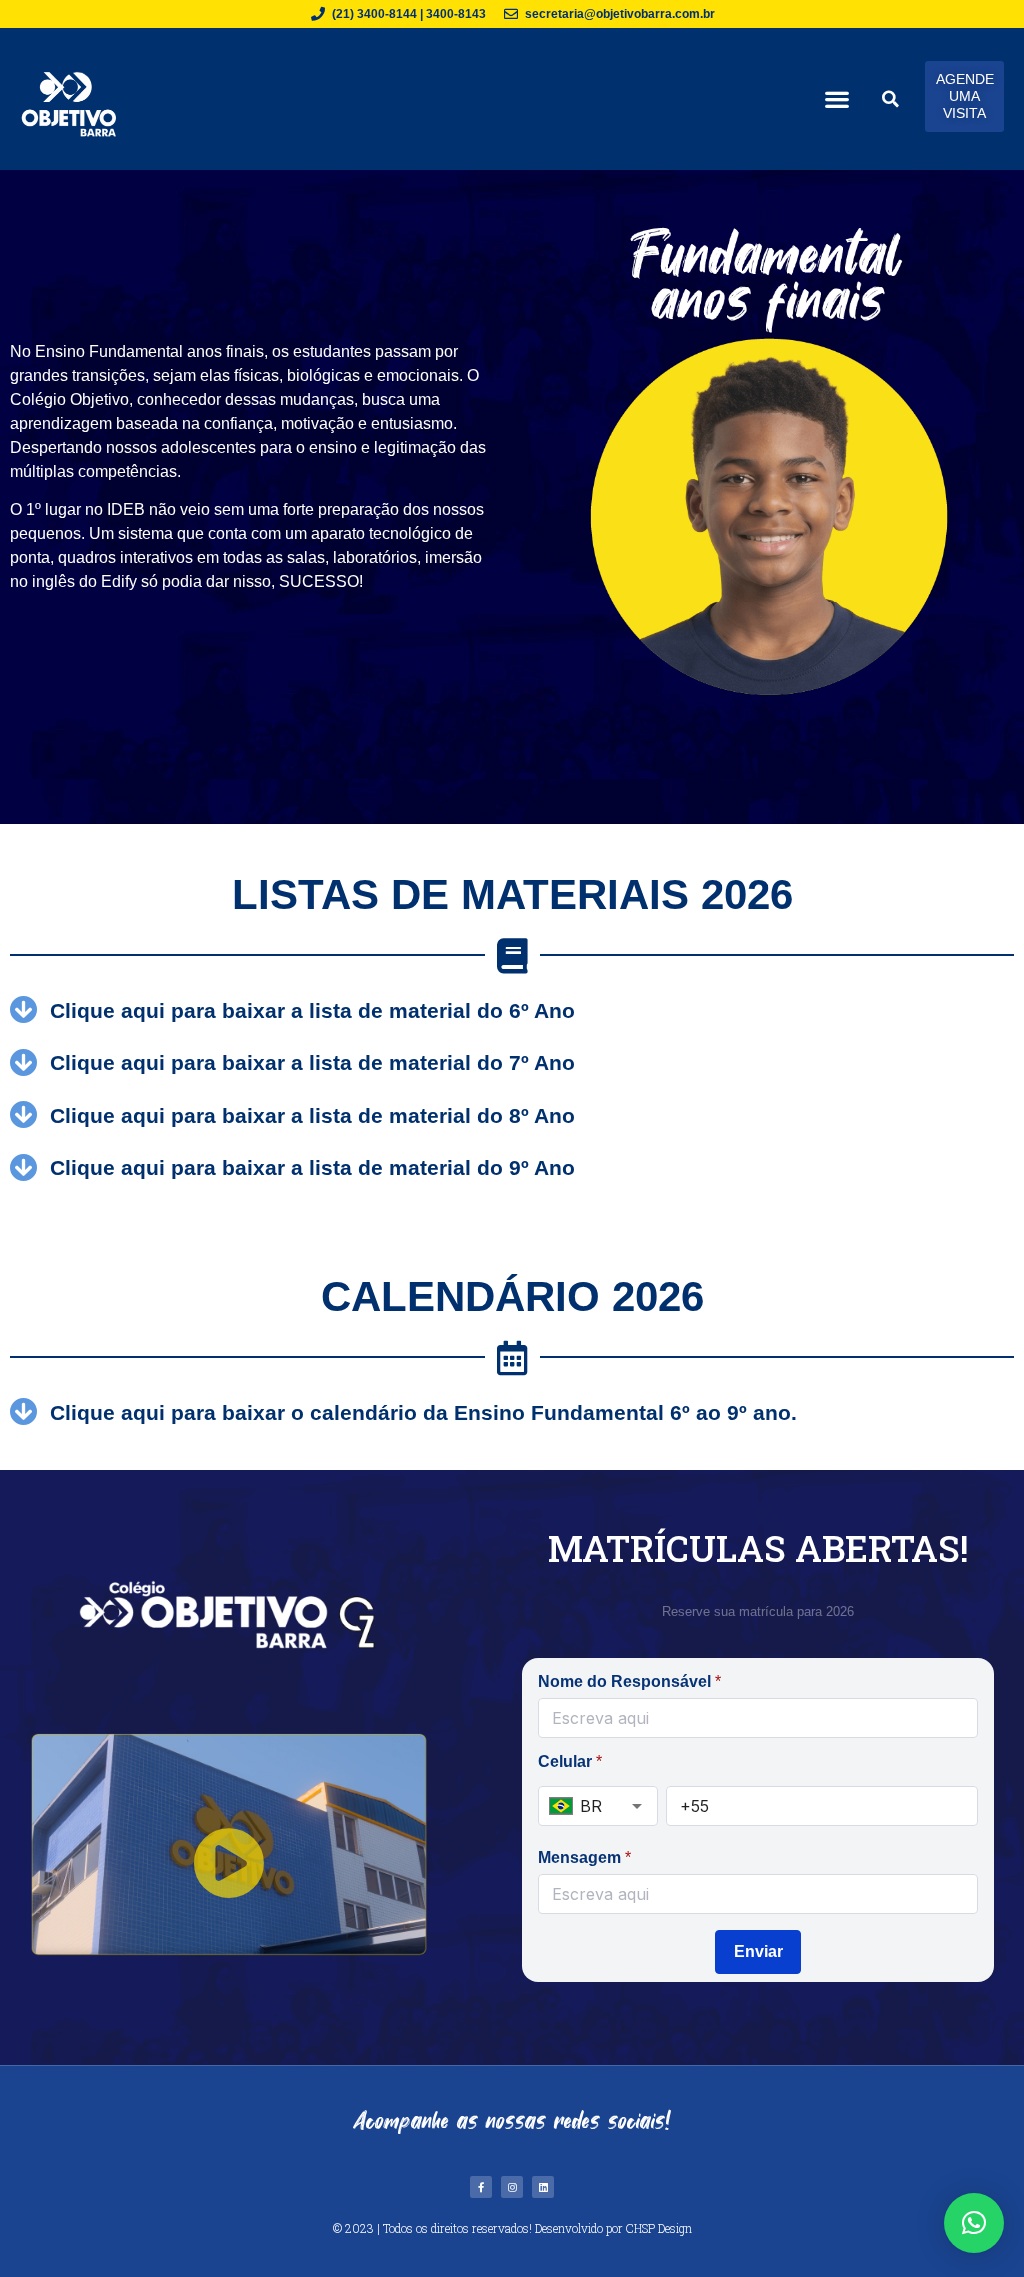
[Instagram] (512, 2187)
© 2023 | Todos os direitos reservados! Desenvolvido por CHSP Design (512, 2228)
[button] (836, 98)
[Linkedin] (543, 2187)
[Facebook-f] (481, 2187)
